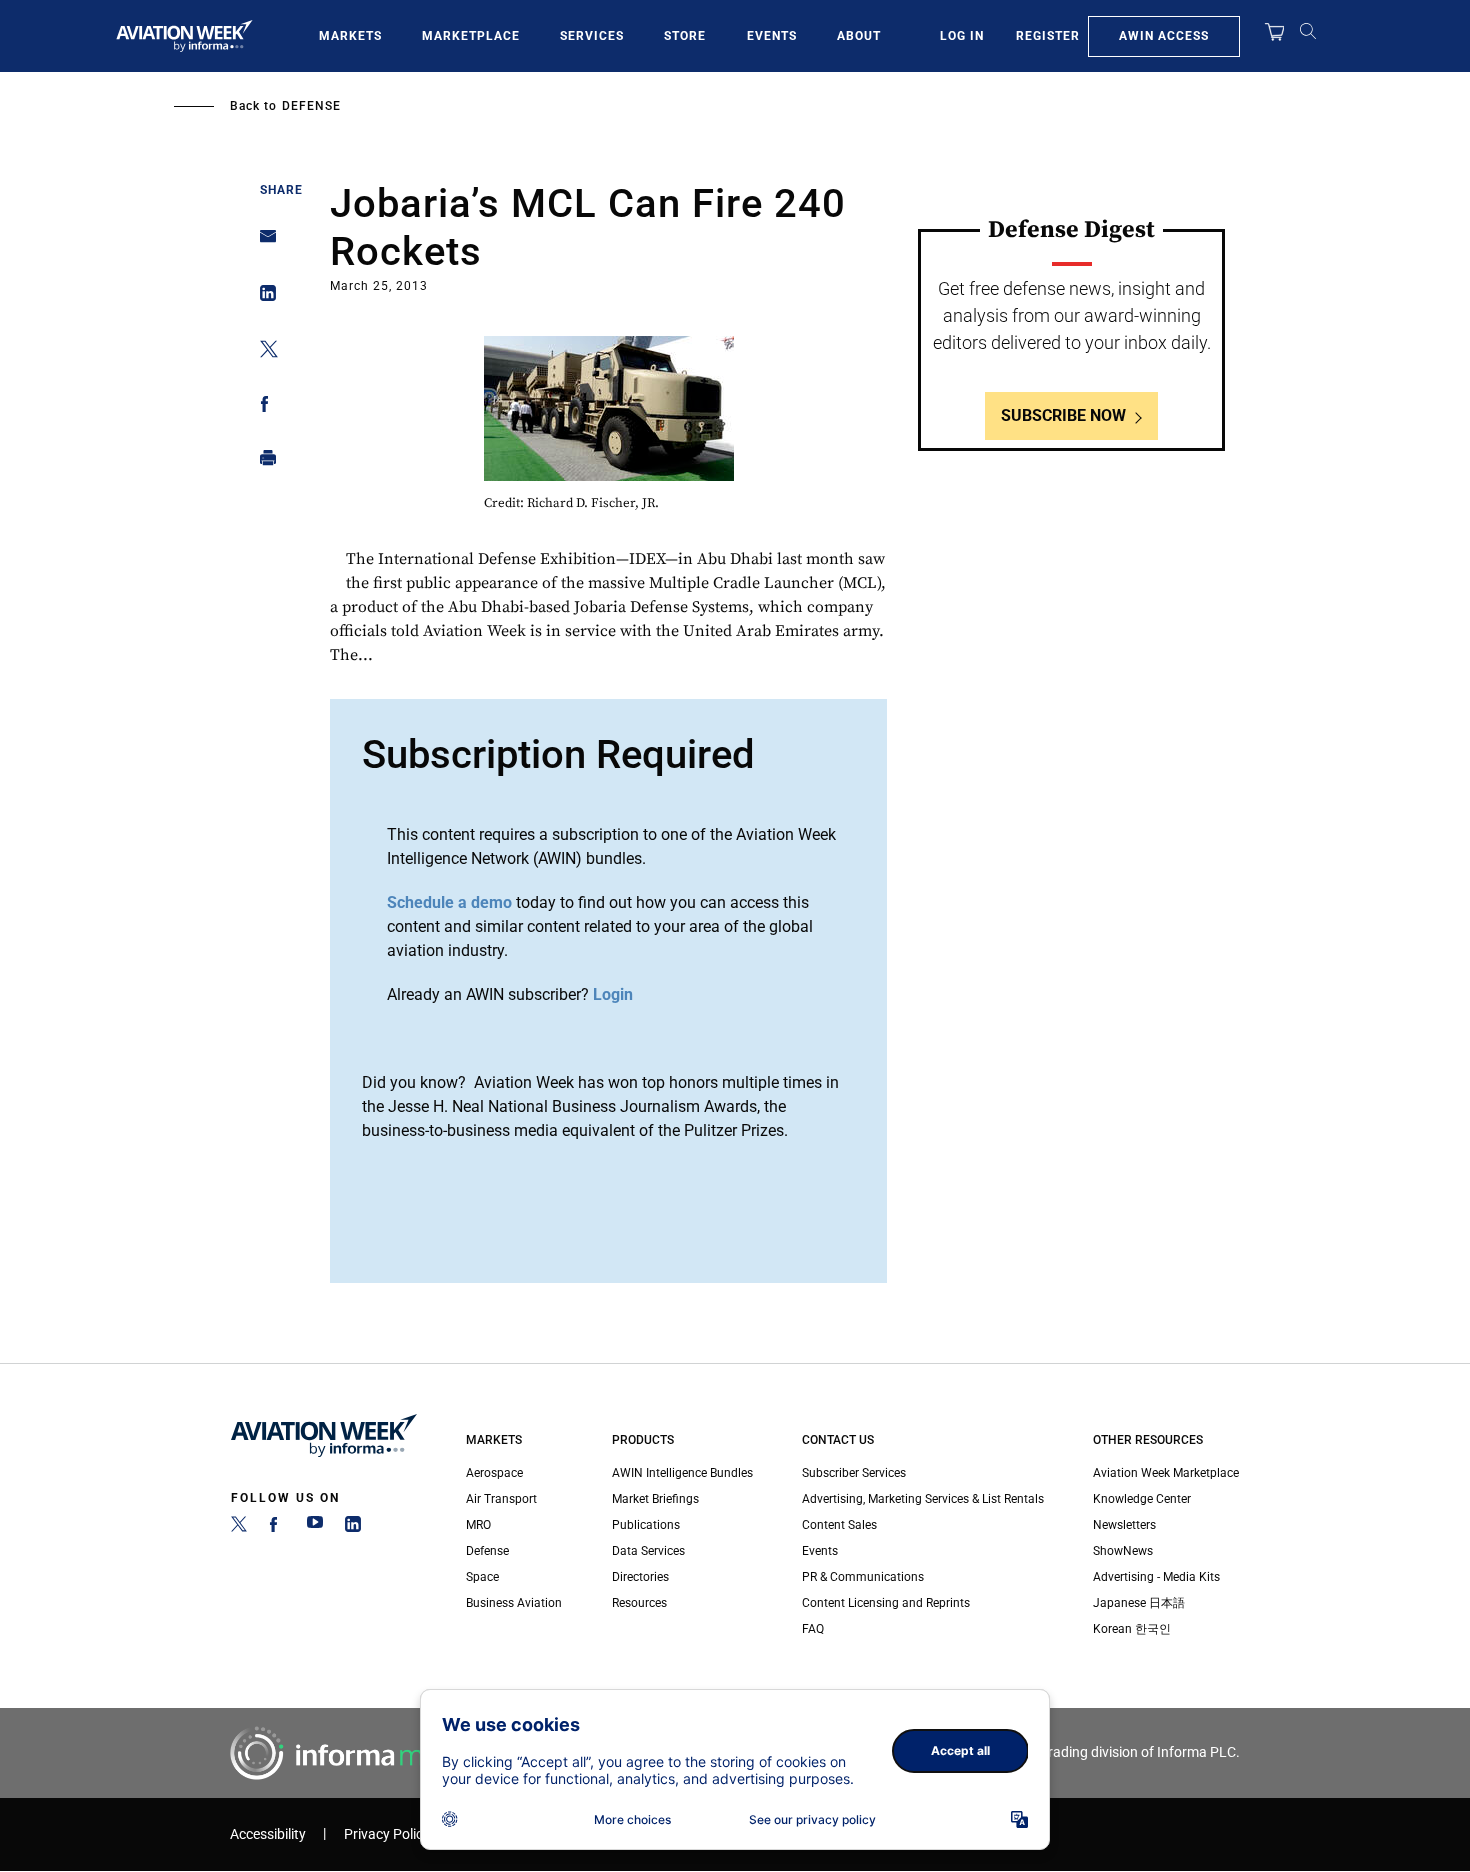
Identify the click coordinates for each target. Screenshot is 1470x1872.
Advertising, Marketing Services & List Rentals (923, 1499)
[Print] (262, 462)
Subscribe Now (1063, 415)
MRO (478, 1525)
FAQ (813, 1629)
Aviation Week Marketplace (1166, 1473)
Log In (962, 36)
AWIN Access (1164, 36)
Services (592, 36)
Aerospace (494, 1473)
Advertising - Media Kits (1156, 1577)
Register (1048, 36)
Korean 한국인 (1132, 1629)
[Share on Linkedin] (262, 297)
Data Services (648, 1551)
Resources (639, 1603)
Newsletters (1124, 1525)
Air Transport (501, 1499)
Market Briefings (655, 1499)
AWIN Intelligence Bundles (682, 1473)
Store (685, 36)
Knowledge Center (1142, 1499)
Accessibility (268, 1834)
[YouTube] (315, 1528)
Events (772, 36)
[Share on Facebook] (262, 407)
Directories (640, 1577)
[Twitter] (239, 1528)
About (859, 36)
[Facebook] (277, 1528)
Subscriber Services (854, 1473)
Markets (350, 36)
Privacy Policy (387, 1834)
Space (482, 1577)
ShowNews (1123, 1551)
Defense (311, 106)
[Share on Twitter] (262, 352)
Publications (646, 1525)
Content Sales (839, 1525)
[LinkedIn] (353, 1528)
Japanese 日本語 (1139, 1603)
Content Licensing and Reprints (886, 1603)
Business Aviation (514, 1603)
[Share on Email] (262, 242)
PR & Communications (863, 1577)
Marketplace (471, 36)
